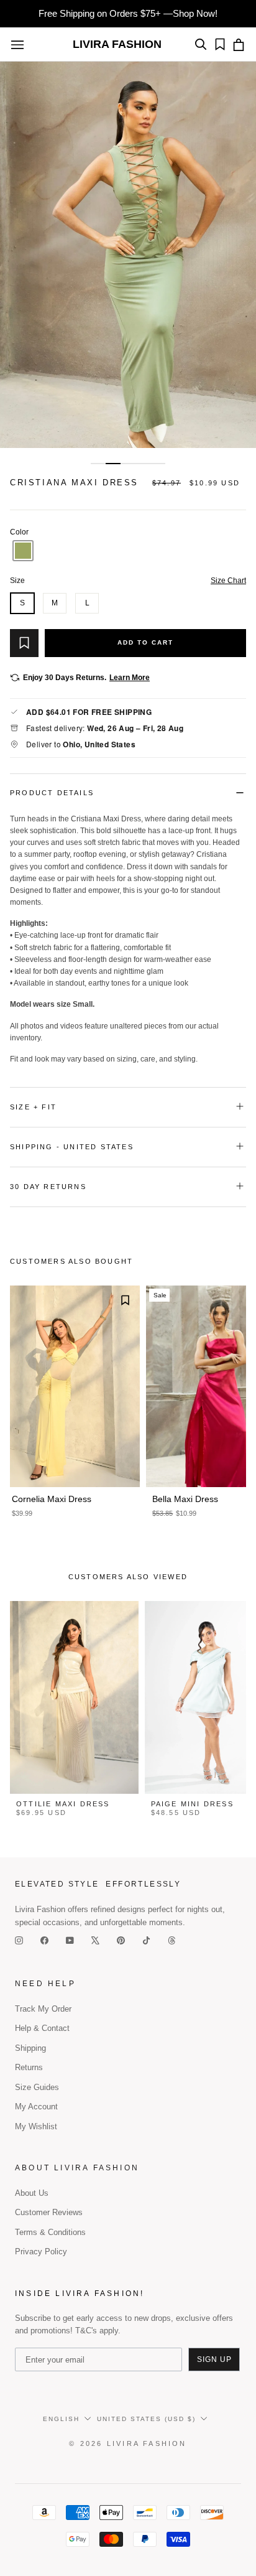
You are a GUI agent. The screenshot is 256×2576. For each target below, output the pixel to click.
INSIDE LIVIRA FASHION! (80, 2294)
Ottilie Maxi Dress (63, 1804)
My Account (36, 2107)
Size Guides (37, 2087)
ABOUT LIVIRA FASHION (77, 2168)
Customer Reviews (49, 2212)
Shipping (30, 2048)
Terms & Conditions (50, 2232)
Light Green (23, 551)
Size (128, 581)
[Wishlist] (217, 44)
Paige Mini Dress (192, 1804)
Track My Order (43, 2009)
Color (128, 532)
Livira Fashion (117, 44)
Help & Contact (42, 2028)
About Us (32, 2193)
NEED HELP (45, 1984)
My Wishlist (36, 2126)
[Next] (240, 255)
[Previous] (16, 255)
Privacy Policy (41, 2252)
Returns (29, 2067)
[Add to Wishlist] (24, 643)
